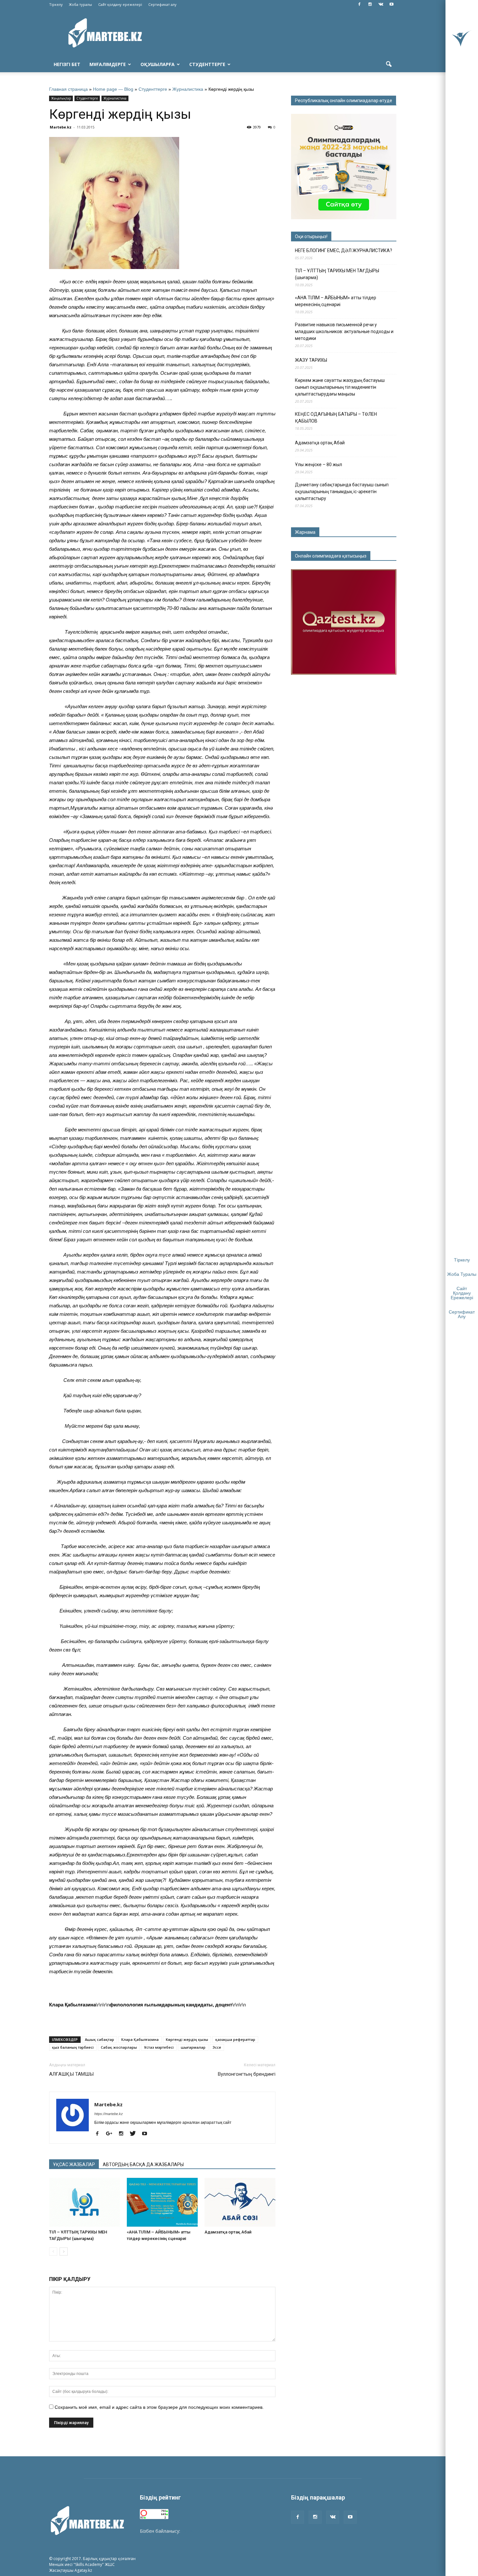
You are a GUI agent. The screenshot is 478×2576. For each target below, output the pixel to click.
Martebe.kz (61, 127)
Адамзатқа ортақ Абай (228, 2232)
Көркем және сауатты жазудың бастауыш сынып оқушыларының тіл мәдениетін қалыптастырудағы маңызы (340, 387)
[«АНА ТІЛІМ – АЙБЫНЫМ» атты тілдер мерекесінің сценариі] (162, 2202)
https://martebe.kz (109, 2114)
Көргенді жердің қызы (187, 2039)
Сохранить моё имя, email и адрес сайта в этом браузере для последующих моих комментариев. (159, 2407)
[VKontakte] (381, 5)
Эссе (217, 2047)
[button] (389, 64)
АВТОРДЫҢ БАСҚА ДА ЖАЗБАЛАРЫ (143, 2165)
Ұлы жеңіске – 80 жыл (319, 465)
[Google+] (112, 2134)
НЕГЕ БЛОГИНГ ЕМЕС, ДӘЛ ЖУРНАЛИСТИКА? (344, 250)
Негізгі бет (67, 64)
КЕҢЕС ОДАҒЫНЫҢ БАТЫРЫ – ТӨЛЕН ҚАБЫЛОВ (336, 418)
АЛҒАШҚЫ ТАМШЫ (71, 2074)
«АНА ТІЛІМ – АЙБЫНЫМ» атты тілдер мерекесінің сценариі (336, 301)
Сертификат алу (162, 4)
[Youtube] (392, 5)
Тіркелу (56, 4)
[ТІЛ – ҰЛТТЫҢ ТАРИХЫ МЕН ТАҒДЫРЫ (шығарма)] (85, 2202)
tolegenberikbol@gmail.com (211, 2531)
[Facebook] (359, 5)
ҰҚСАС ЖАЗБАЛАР (74, 2165)
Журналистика (188, 89)
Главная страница (68, 89)
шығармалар (193, 2047)
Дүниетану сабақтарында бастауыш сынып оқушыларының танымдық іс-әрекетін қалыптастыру (342, 492)
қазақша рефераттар (235, 2039)
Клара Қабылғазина (140, 2039)
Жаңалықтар (61, 98)
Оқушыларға (158, 64)
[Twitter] (135, 2134)
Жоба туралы (80, 4)
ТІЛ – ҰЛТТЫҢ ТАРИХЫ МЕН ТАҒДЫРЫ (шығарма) (337, 274)
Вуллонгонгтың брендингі (247, 2074)
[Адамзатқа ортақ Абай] (240, 2202)
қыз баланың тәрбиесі (73, 2047)
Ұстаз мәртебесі (159, 2047)
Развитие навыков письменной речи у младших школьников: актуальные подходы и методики (344, 331)
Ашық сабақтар (100, 2039)
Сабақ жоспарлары (119, 2047)
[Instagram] (370, 5)
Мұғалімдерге (108, 64)
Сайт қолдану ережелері (120, 4)
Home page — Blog (113, 89)
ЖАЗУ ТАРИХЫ (311, 360)
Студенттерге (207, 64)
